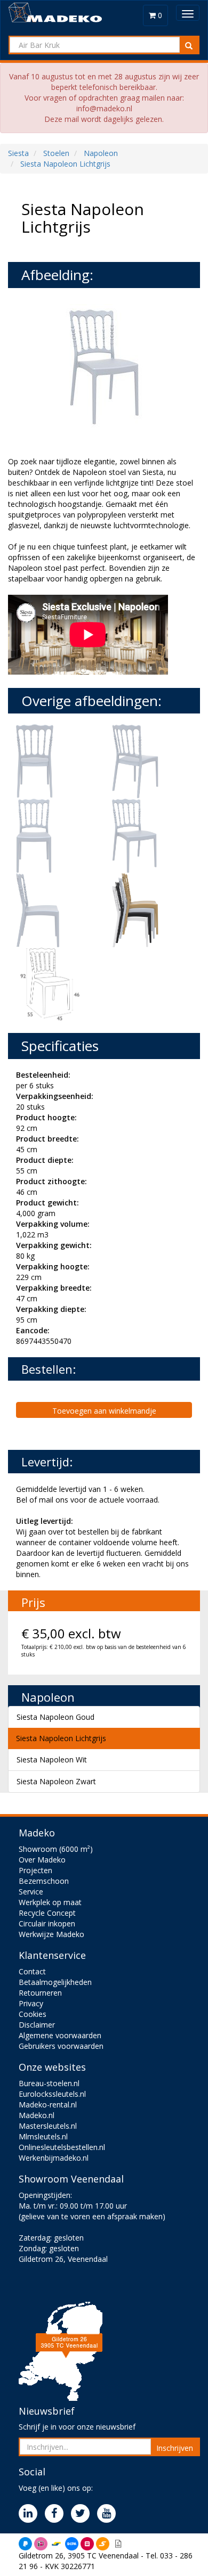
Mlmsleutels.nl (43, 2136)
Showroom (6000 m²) (56, 1849)
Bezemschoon (44, 1881)
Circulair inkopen (47, 1923)
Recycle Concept (47, 1913)
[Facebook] (57, 2514)
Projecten (35, 1870)
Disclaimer (37, 2025)
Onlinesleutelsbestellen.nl (62, 2147)
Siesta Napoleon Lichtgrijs (61, 1738)
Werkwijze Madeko (51, 1934)
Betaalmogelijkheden (55, 1982)
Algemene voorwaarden (60, 2035)
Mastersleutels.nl (48, 2126)
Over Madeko (42, 1860)
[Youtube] (109, 2514)
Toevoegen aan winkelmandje (104, 1411)
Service (31, 1892)
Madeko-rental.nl (48, 2105)
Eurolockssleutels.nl (52, 2094)
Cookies (33, 2014)
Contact (32, 1971)
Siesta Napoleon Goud (55, 1717)
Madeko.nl (37, 2115)
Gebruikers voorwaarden (61, 2046)
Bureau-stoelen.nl (49, 2083)
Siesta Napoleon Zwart (56, 1781)
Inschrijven (175, 2448)
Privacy (31, 2003)
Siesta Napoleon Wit (52, 1759)
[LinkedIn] (31, 2514)
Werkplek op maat (50, 1902)
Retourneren (40, 1993)
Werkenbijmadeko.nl (54, 2158)
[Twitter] (83, 2514)
